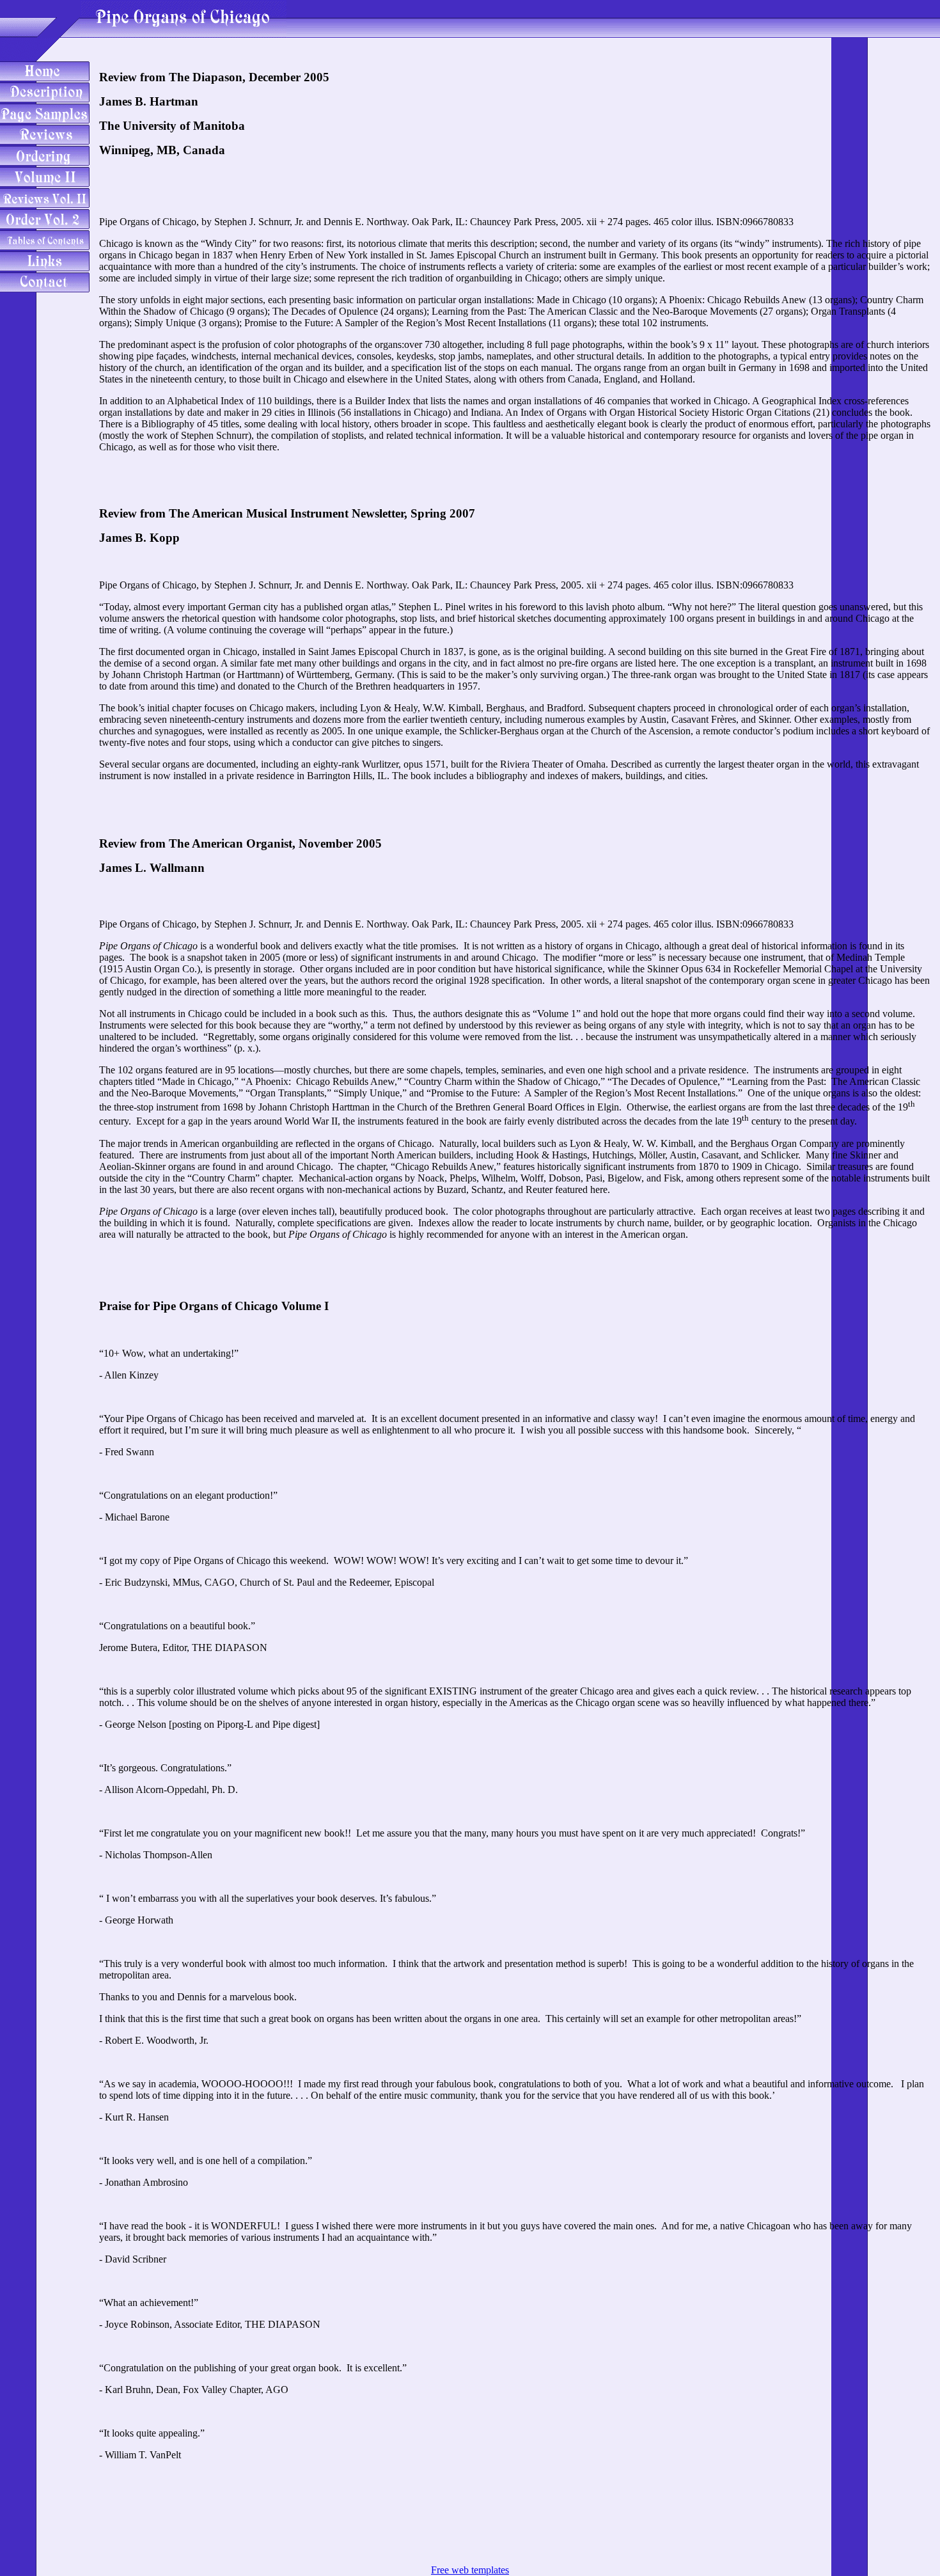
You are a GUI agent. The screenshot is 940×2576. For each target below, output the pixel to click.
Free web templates (470, 2570)
